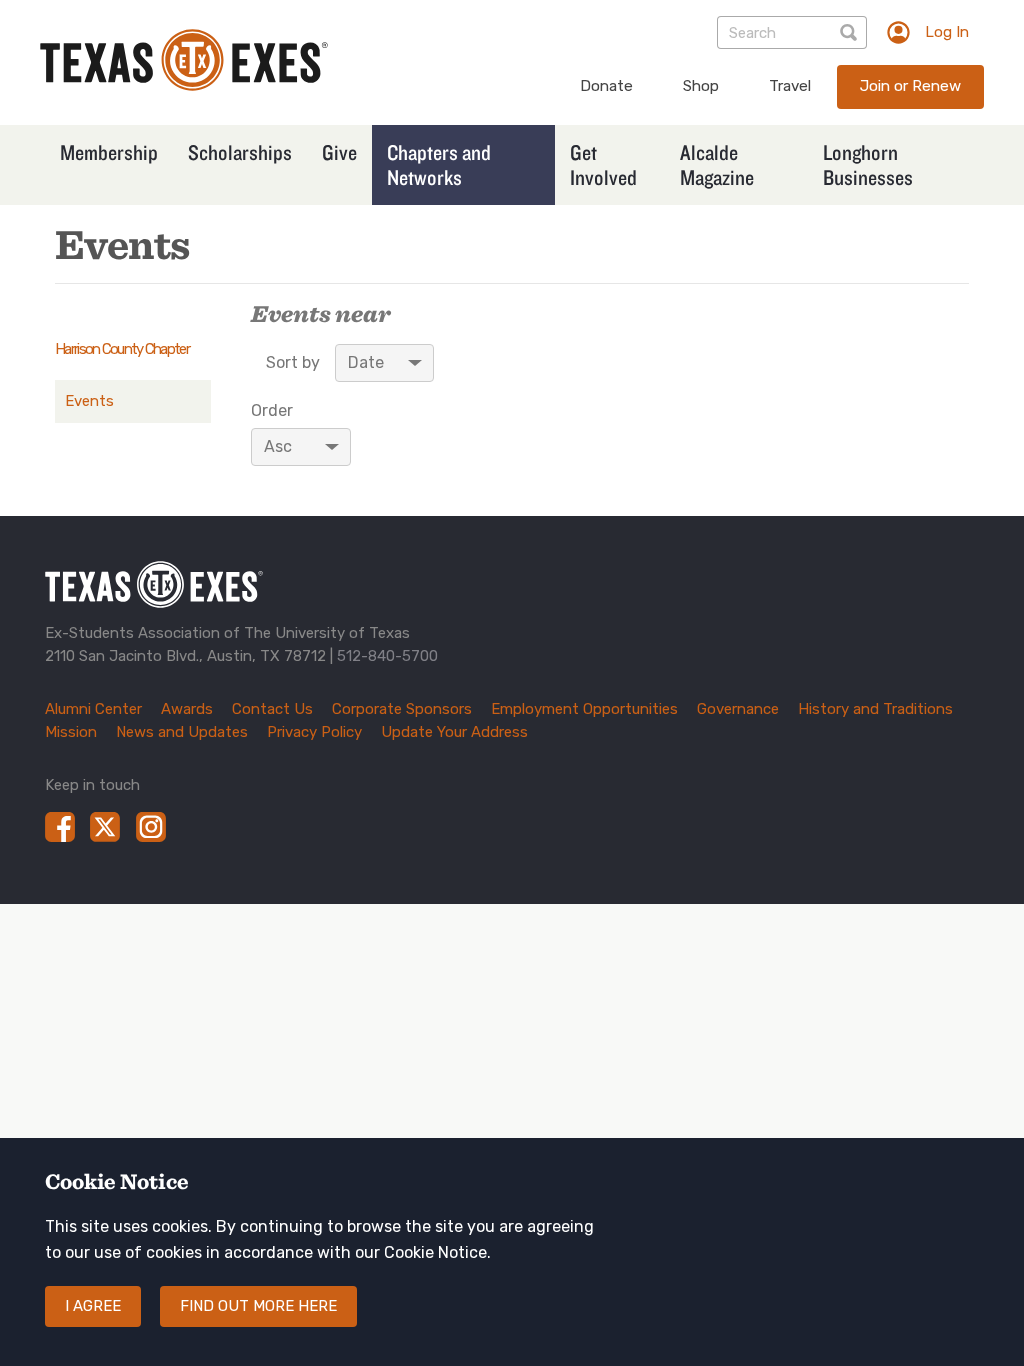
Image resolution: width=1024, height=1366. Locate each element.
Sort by (293, 363)
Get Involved (603, 164)
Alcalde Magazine (717, 164)
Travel (790, 86)
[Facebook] (60, 827)
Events (89, 401)
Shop (701, 86)
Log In (947, 32)
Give (339, 152)
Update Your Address (454, 732)
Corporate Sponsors (402, 709)
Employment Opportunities (584, 709)
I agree (93, 1306)
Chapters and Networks (439, 164)
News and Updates (182, 732)
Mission (71, 732)
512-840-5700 (387, 656)
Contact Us (272, 709)
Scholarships (240, 152)
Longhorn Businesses (868, 164)
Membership (109, 152)
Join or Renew (910, 86)
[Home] (184, 85)
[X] (105, 827)
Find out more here (258, 1306)
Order (272, 411)
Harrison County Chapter (122, 349)
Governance (738, 709)
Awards (187, 709)
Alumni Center (93, 709)
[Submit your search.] (850, 32)
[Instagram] (151, 827)
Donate (606, 86)
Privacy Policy (314, 732)
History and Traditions (875, 709)
